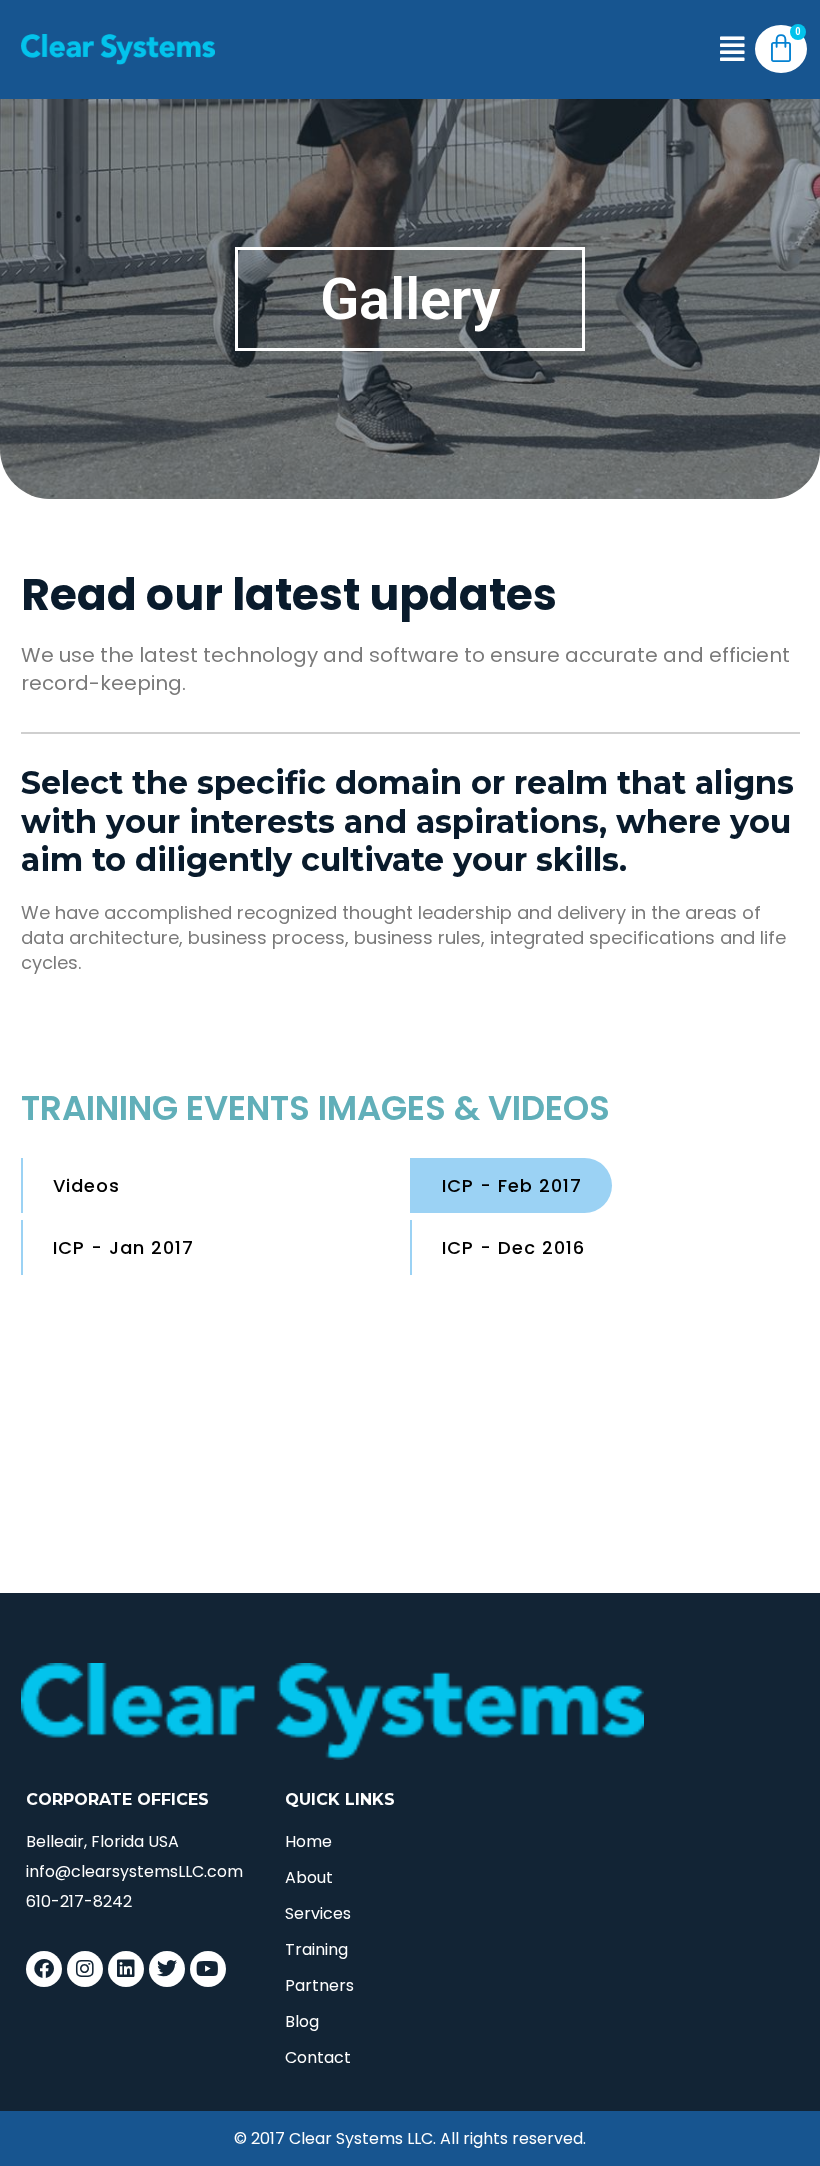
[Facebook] (44, 1969)
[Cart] (781, 49)
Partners (319, 1985)
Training (316, 1949)
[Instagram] (85, 1969)
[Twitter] (167, 1969)
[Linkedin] (126, 1969)
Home (308, 1841)
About (309, 1877)
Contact (318, 2057)
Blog (302, 2021)
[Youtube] (208, 1969)
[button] (732, 49)
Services (318, 1913)
